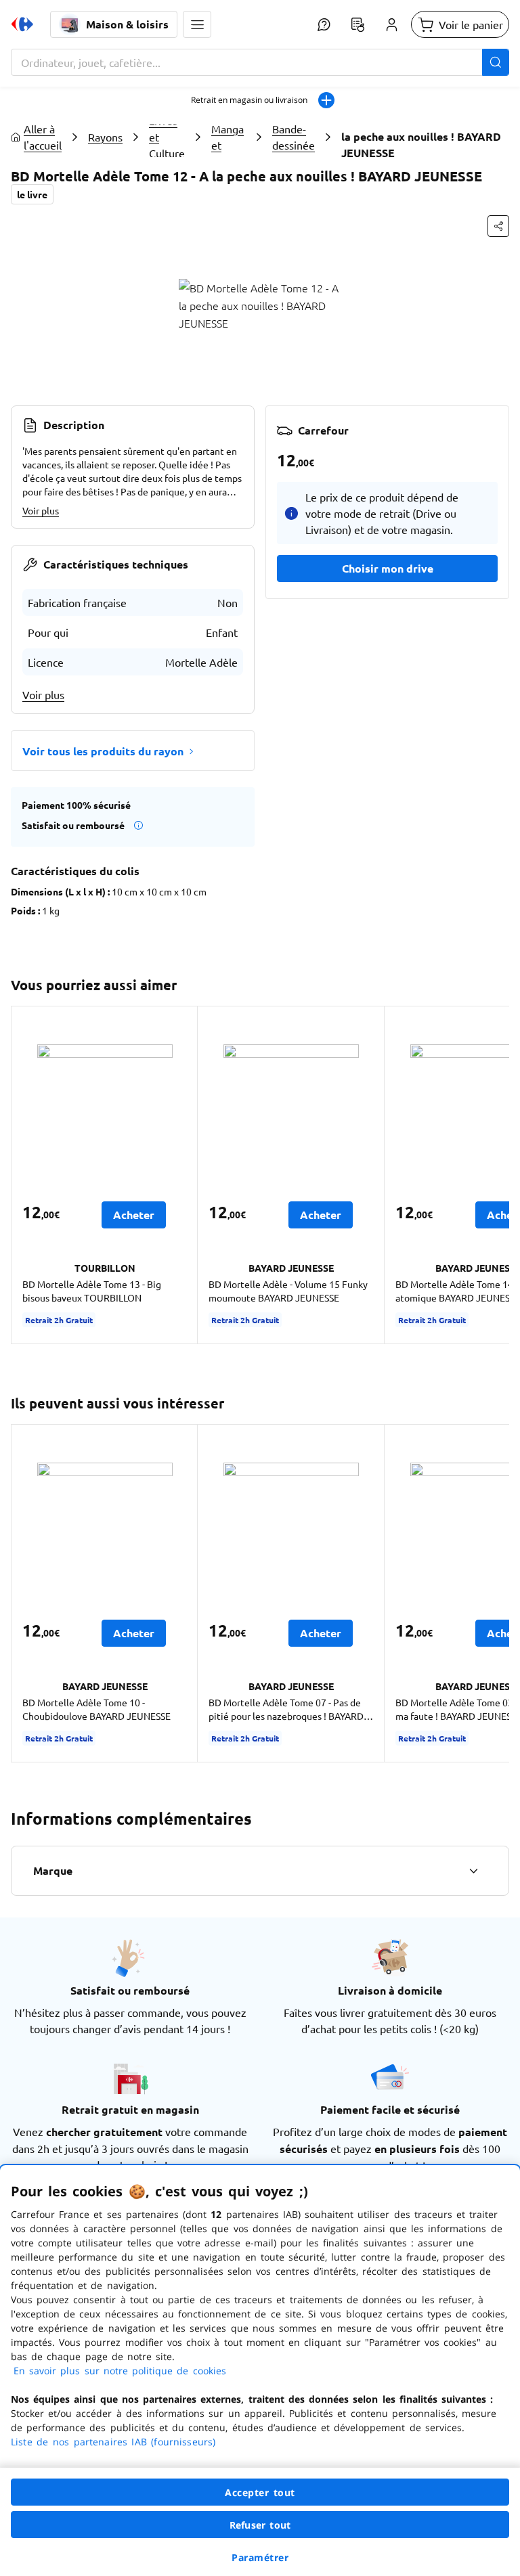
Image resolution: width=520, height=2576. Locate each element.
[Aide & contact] (324, 24)
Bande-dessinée (294, 137)
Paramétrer (260, 2557)
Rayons (105, 137)
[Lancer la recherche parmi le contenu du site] (496, 62)
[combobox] (260, 62)
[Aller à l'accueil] (22, 24)
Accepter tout (260, 2492)
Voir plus (41, 510)
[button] (197, 24)
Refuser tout (260, 2525)
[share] (498, 226)
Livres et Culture (167, 137)
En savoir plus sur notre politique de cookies (120, 2371)
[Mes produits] (357, 24)
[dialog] (260, 2371)
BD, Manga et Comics (229, 137)
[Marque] (473, 1871)
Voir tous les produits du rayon (103, 751)
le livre (32, 194)
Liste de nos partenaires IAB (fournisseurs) (113, 2442)
